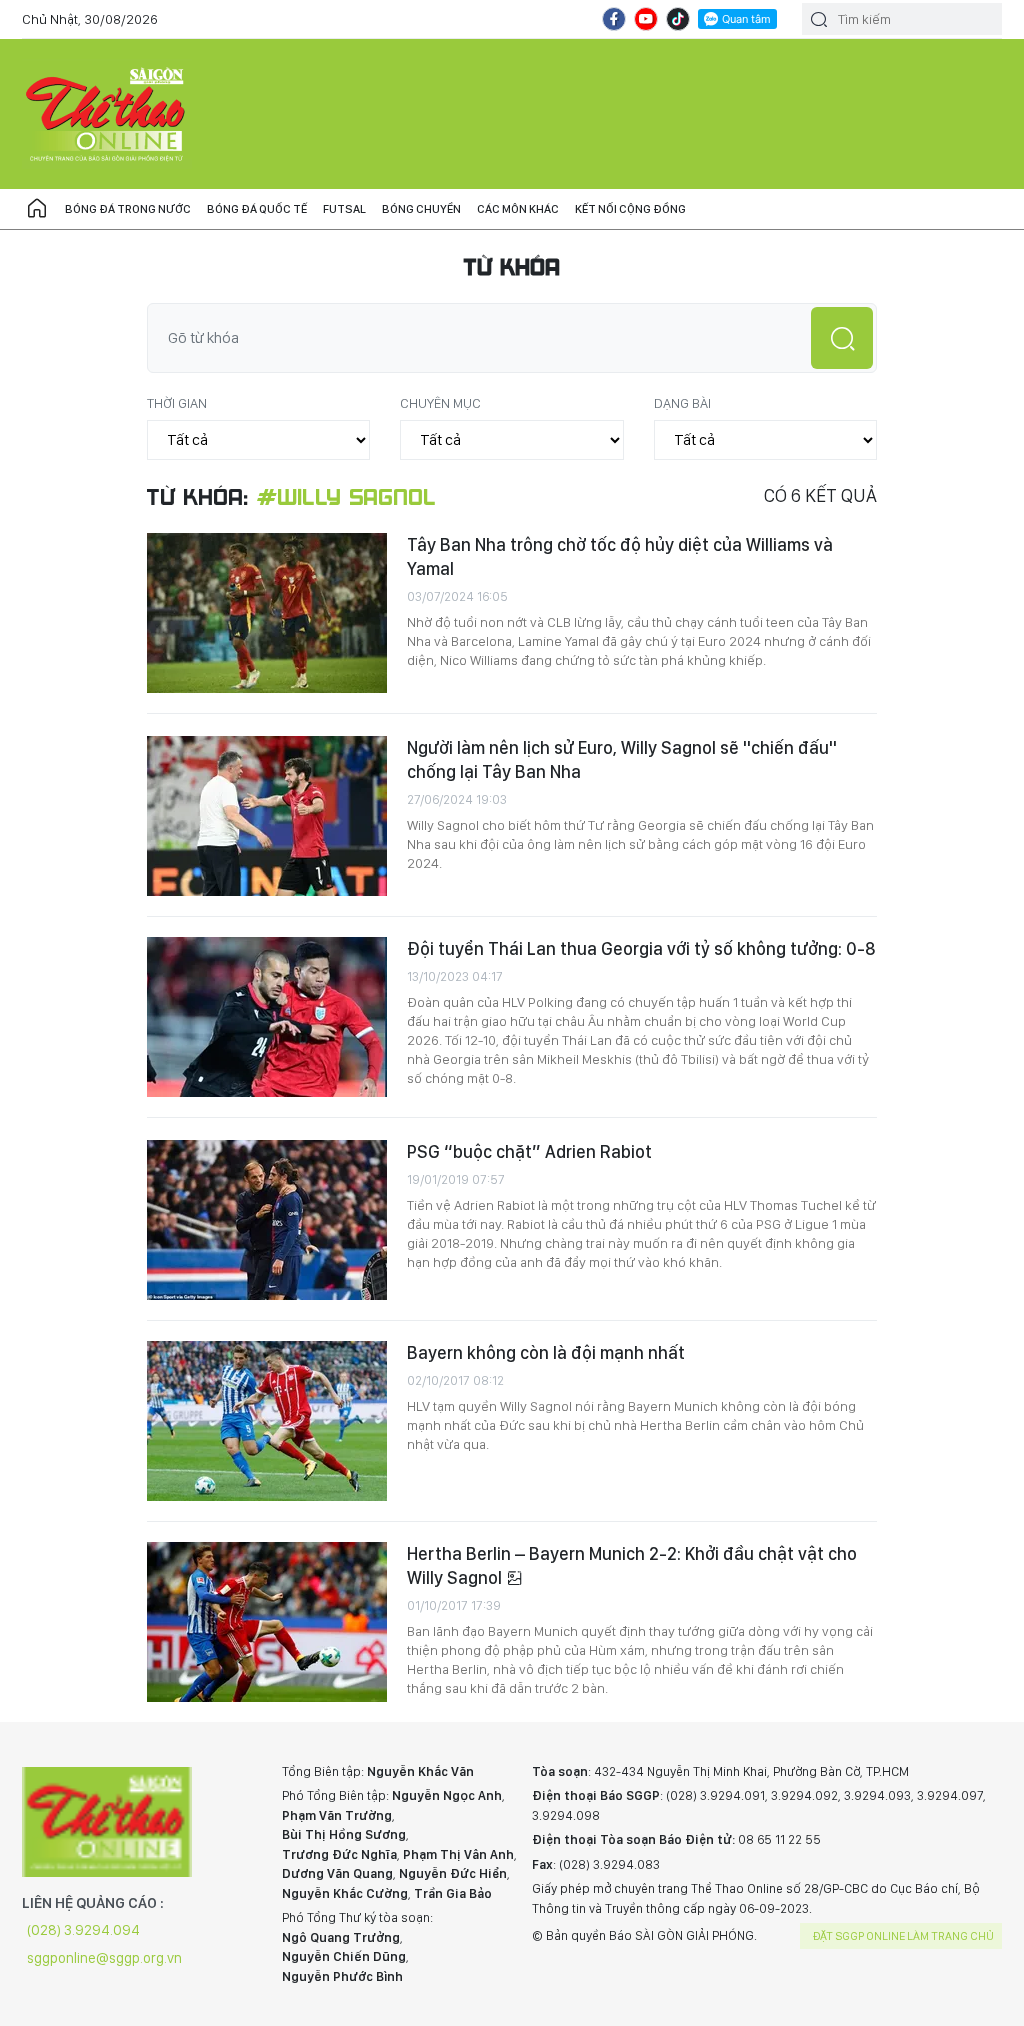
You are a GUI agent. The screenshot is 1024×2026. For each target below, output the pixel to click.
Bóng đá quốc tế (257, 209)
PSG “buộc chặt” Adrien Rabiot (529, 1151)
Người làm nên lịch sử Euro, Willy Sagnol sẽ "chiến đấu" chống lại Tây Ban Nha (622, 759)
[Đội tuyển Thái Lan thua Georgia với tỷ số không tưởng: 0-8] (267, 1017)
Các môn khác (518, 209)
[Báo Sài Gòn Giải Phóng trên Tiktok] (678, 19)
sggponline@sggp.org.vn (104, 1958)
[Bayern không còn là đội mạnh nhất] (267, 1421)
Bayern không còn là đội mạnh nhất (546, 1352)
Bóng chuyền (421, 209)
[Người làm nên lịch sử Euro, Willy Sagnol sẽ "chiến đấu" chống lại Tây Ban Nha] (267, 816)
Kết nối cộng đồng (630, 209)
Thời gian (177, 403)
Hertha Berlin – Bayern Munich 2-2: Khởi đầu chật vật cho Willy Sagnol (632, 1565)
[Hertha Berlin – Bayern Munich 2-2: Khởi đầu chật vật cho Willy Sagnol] (267, 1622)
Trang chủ (37, 209)
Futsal (344, 209)
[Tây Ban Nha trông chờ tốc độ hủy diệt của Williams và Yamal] (267, 613)
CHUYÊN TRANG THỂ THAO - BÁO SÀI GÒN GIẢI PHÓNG (107, 114)
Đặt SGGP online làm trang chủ (903, 1936)
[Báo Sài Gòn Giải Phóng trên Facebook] (614, 19)
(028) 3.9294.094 (83, 1930)
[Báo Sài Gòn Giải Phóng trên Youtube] (646, 19)
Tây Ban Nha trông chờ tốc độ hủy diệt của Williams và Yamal (620, 556)
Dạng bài (682, 403)
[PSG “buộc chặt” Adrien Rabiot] (267, 1220)
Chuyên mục (440, 403)
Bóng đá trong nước (128, 209)
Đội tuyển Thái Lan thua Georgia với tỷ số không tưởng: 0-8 (641, 948)
